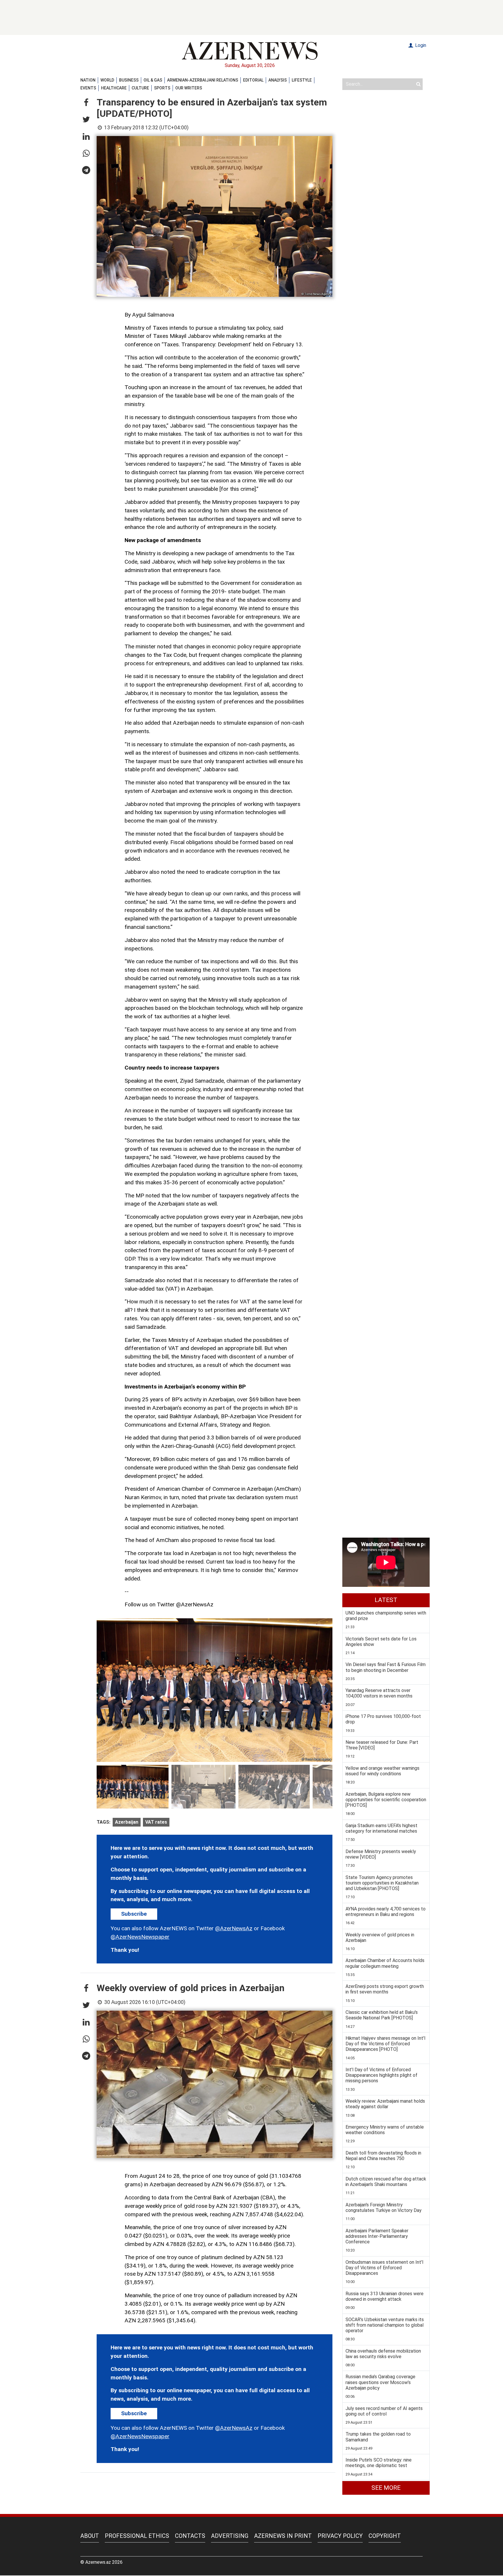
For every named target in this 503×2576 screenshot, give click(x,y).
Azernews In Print (283, 2536)
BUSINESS (129, 80)
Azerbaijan (127, 1822)
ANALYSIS (278, 80)
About (90, 2536)
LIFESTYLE (302, 80)
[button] (86, 103)
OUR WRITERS (189, 88)
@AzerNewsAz (234, 1928)
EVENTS (88, 88)
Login (420, 45)
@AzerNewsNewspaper (140, 1937)
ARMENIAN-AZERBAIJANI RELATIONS (203, 80)
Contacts (190, 2536)
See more (386, 2488)
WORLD (107, 80)
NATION (88, 80)
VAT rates (156, 1822)
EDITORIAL (253, 80)
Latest (386, 1600)
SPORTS (162, 88)
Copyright (385, 2536)
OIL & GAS (153, 80)
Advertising (230, 2536)
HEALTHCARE (114, 88)
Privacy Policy (340, 2536)
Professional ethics (137, 2536)
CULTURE (140, 88)
